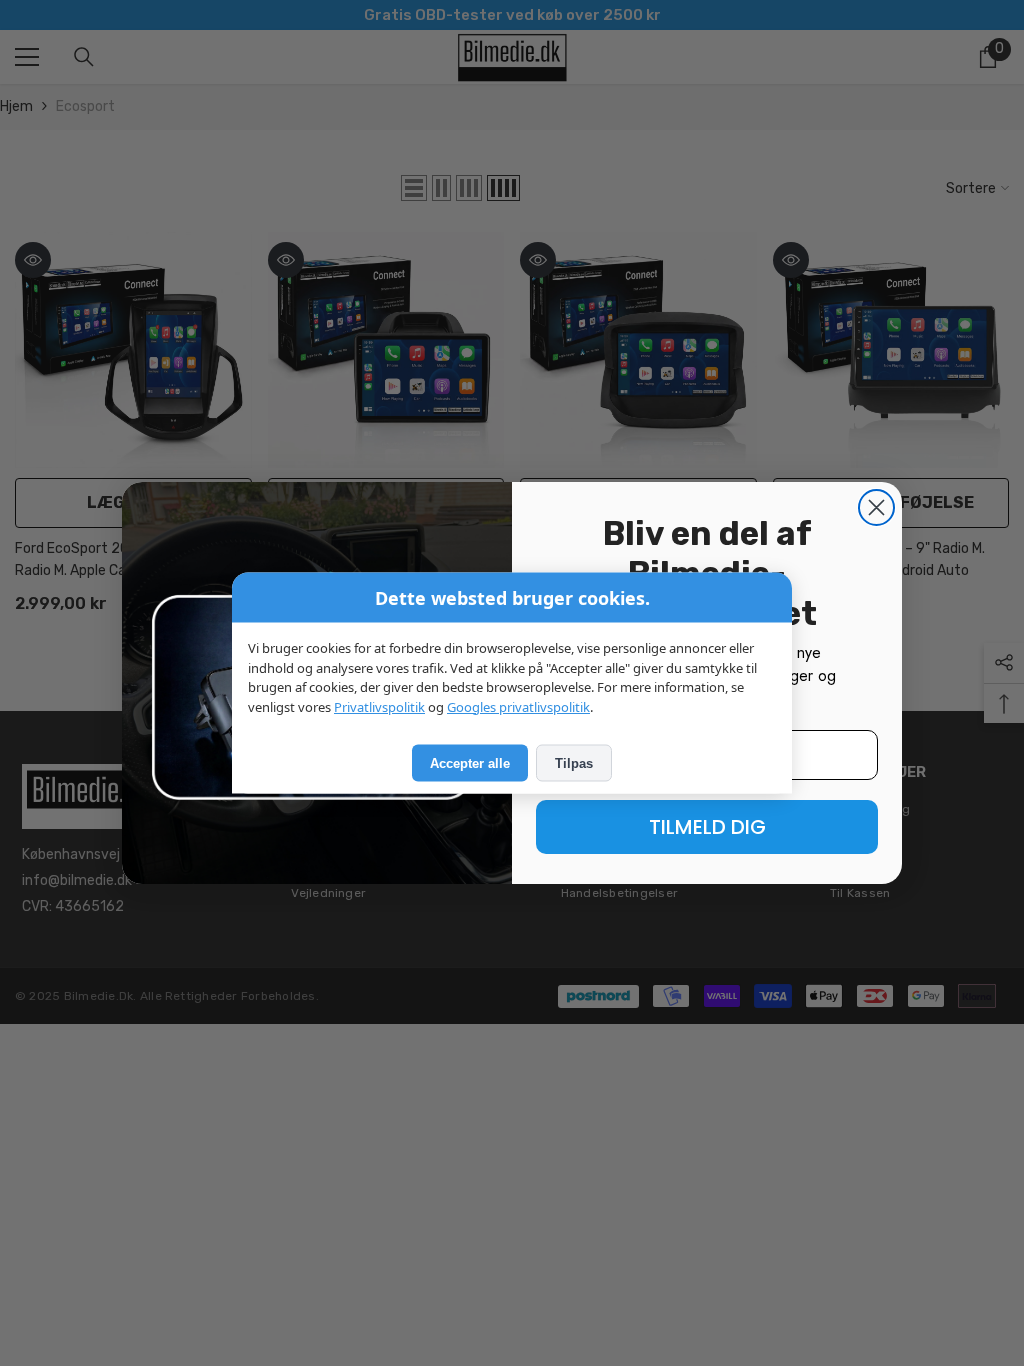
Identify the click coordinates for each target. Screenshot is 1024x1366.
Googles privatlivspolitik (518, 706)
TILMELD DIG (707, 827)
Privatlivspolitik (379, 706)
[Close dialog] (876, 507)
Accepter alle (470, 763)
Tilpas (574, 763)
